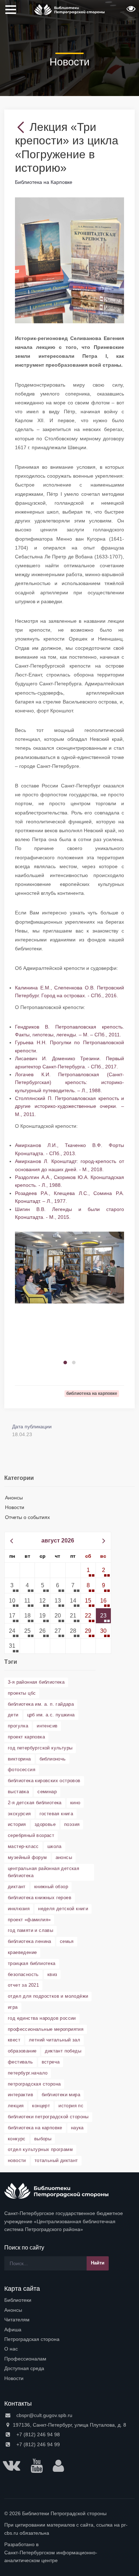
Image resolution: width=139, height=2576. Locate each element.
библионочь (53, 1759)
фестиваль (20, 2062)
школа (55, 1846)
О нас (11, 2349)
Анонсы (14, 1498)
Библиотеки (18, 2300)
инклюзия (19, 1909)
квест (14, 2040)
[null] (22, 127)
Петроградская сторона (32, 2339)
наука (77, 2128)
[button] (130, 11)
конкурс (17, 2139)
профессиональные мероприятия (46, 2029)
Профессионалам (25, 2359)
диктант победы (63, 2051)
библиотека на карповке (35, 2128)
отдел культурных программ (40, 2149)
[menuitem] (69, 2300)
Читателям (17, 2320)
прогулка (18, 1726)
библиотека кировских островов (44, 1781)
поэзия (72, 1824)
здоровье (45, 1824)
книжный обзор (51, 1887)
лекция (16, 2106)
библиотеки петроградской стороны (48, 2117)
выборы (43, 2139)
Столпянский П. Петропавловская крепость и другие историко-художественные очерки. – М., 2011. (69, 1106)
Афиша (13, 2330)
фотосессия (22, 1770)
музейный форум (27, 1857)
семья (67, 1941)
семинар (47, 1792)
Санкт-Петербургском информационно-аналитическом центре (51, 2556)
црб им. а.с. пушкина (51, 1715)
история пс (71, 2106)
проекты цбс (22, 1693)
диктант (17, 1887)
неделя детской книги (63, 1909)
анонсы (64, 1857)
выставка (18, 1792)
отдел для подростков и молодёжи (48, 1996)
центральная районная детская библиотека (43, 1872)
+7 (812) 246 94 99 (37, 2444)
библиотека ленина (30, 1941)
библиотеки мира (61, 2095)
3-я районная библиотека (36, 1682)
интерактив (20, 2095)
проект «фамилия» (29, 1920)
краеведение (22, 1952)
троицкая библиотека (32, 1963)
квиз (52, 1974)
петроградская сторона (34, 2084)
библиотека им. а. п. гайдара (41, 1704)
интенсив (47, 1726)
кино (75, 1803)
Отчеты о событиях (27, 1517)
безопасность (23, 1974)
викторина (19, 1759)
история (17, 1824)
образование (22, 2051)
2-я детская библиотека (35, 1803)
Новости (15, 1507)
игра (13, 2007)
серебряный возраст (31, 1835)
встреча (51, 2062)
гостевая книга (56, 1814)
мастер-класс (23, 1846)
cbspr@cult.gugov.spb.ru (44, 2415)
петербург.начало (28, 2073)
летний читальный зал (55, 2040)
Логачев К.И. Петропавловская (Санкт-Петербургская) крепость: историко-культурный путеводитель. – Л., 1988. (69, 1082)
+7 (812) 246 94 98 (37, 2434)
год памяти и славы (30, 1930)
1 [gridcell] (88, 1570)
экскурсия (19, 1814)
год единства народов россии (42, 2018)
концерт (41, 2106)
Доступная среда (24, 2368)
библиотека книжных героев (40, 1898)
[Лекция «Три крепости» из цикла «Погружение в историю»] (69, 260)
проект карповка (26, 1737)
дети (13, 1715)
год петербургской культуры (40, 1748)
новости (17, 2160)
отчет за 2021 (23, 1985)
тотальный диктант (56, 2160)
